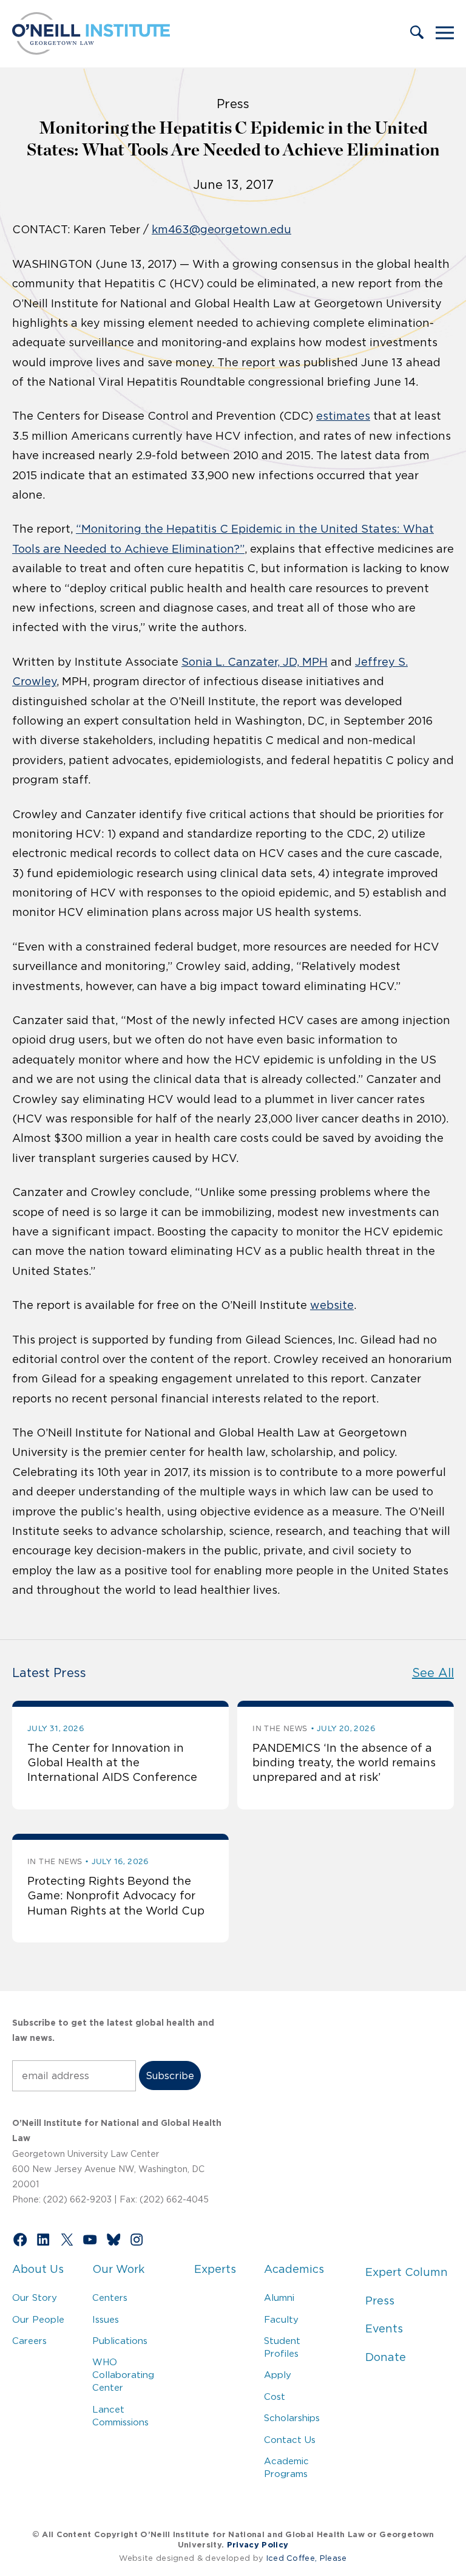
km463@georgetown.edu (221, 230)
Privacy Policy (258, 2545)
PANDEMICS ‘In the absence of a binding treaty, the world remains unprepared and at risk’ (344, 1763)
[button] (417, 33)
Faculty (281, 2319)
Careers (29, 2341)
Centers (110, 2298)
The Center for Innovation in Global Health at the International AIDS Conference (112, 1763)
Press (380, 2301)
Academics (294, 2269)
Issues (106, 2319)
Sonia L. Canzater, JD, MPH (255, 662)
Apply (278, 2375)
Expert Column (407, 2272)
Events (384, 2329)
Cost (275, 2397)
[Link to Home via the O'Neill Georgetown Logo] (91, 51)
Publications (120, 2341)
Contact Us (290, 2440)
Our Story (35, 2298)
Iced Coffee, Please (307, 2558)
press (233, 104)
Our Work (118, 2269)
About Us (38, 2269)
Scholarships (292, 2418)
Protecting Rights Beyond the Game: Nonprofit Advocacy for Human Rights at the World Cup (116, 1896)
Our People (38, 2319)
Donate (386, 2357)
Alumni (279, 2298)
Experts (215, 2269)
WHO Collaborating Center (123, 2375)
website (332, 1305)
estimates (343, 416)
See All (433, 1673)
